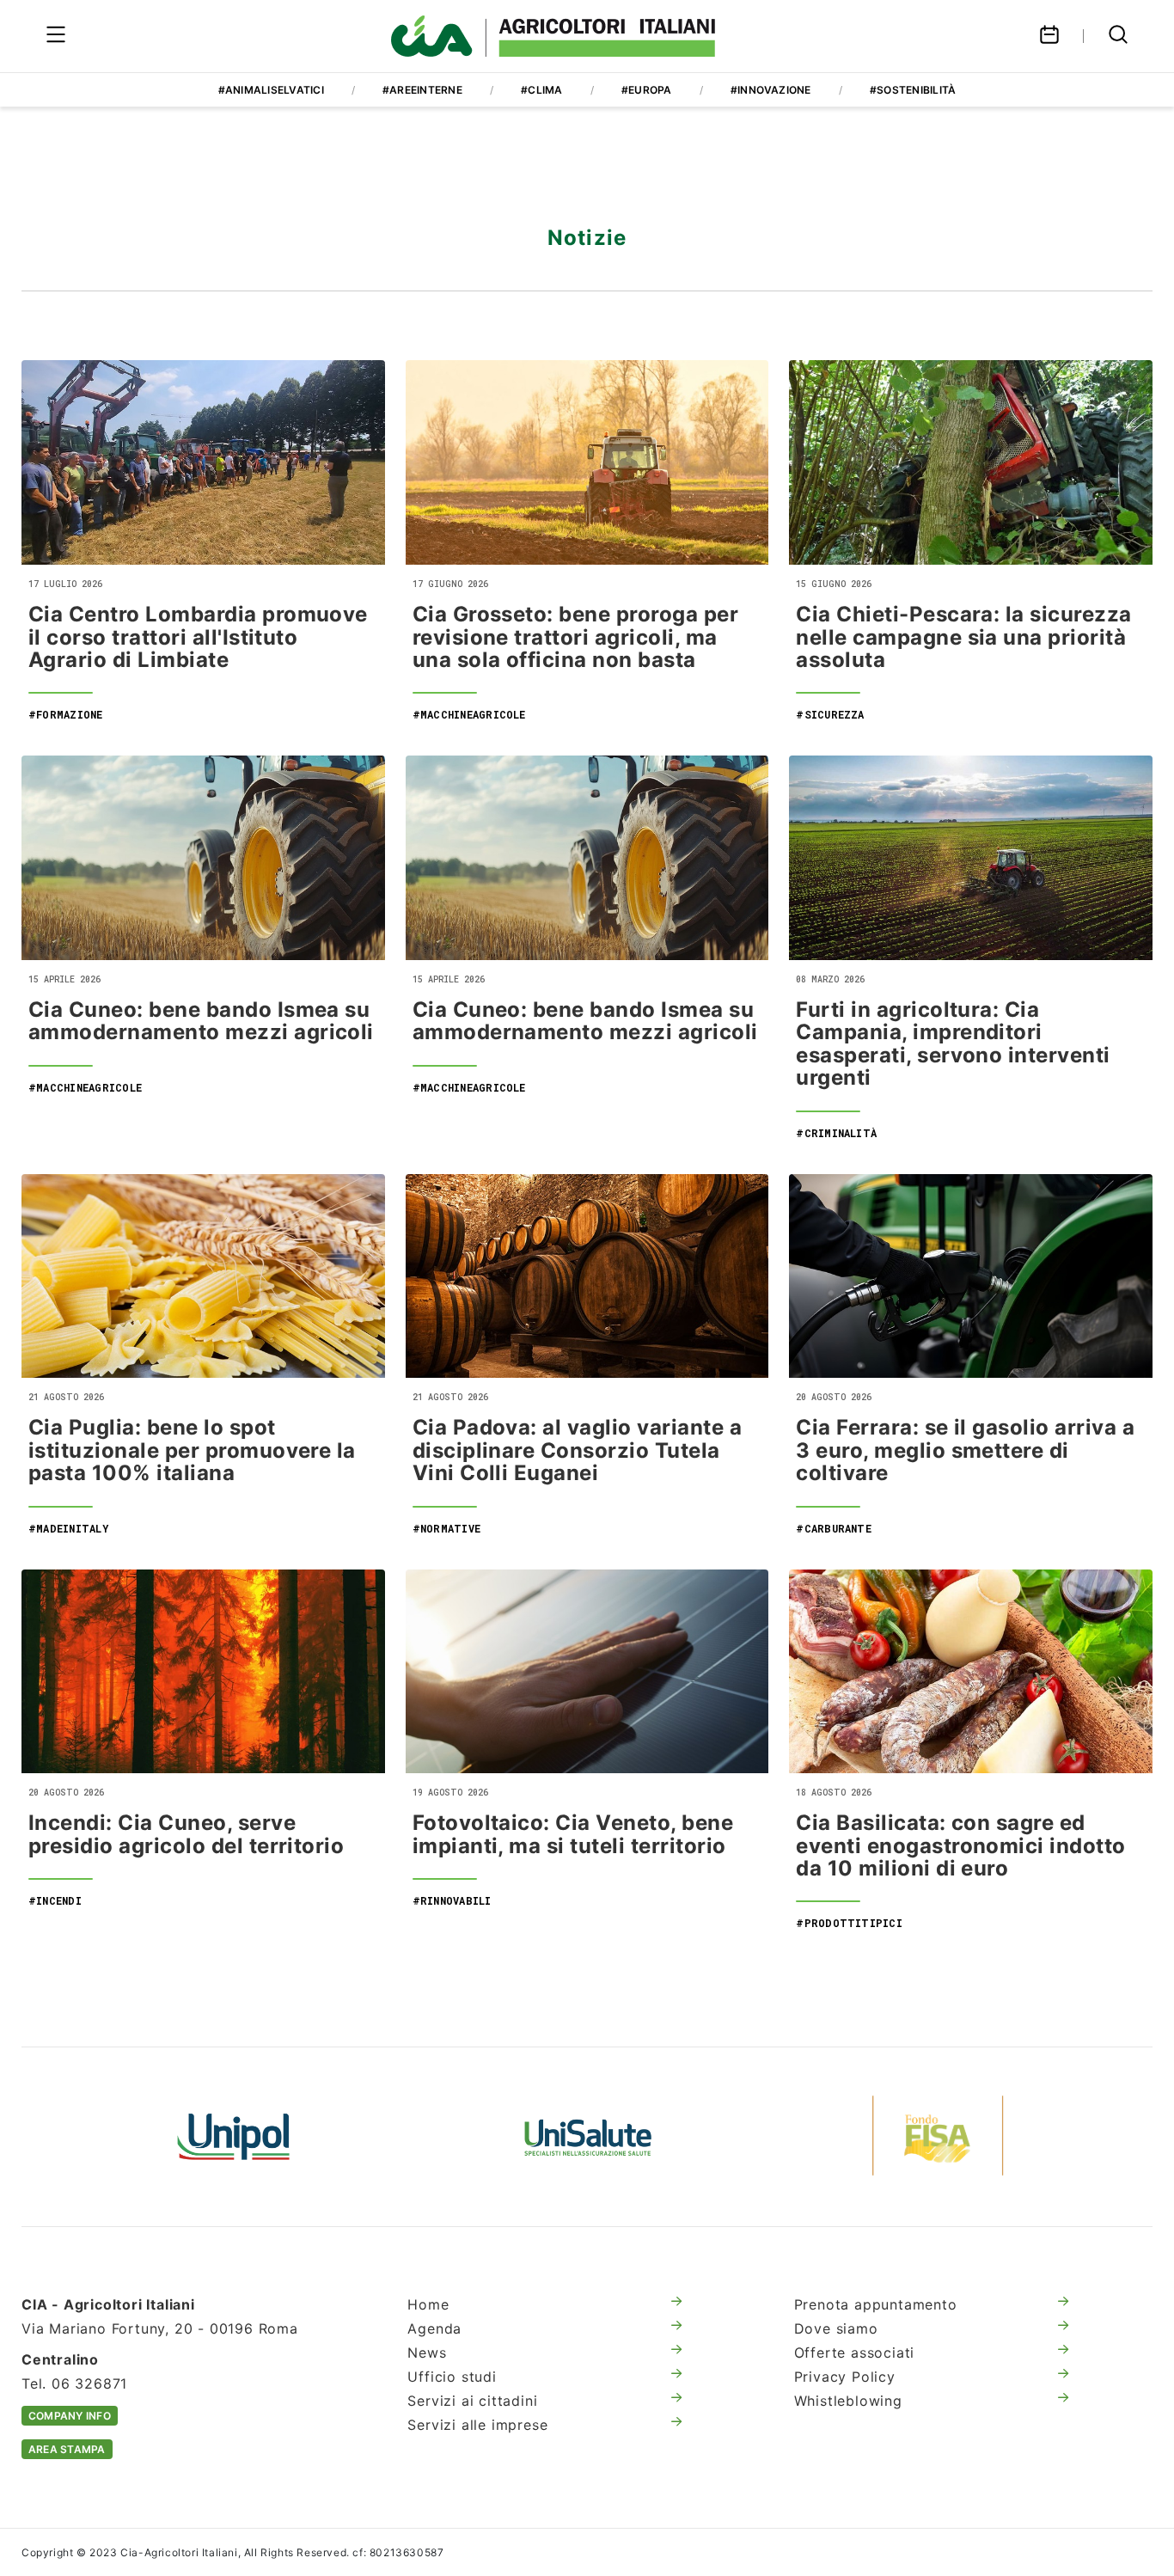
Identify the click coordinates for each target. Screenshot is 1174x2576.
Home (428, 2304)
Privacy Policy (845, 2377)
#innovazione (771, 90)
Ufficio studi (452, 2377)
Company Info (70, 2416)
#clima (541, 90)
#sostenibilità (913, 90)
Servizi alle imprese (477, 2425)
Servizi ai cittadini (472, 2401)
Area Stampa (67, 2449)
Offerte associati (855, 2353)
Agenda (434, 2328)
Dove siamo (836, 2328)
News (427, 2353)
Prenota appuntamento (876, 2304)
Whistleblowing (848, 2401)
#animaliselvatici (271, 90)
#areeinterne (422, 90)
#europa (647, 90)
